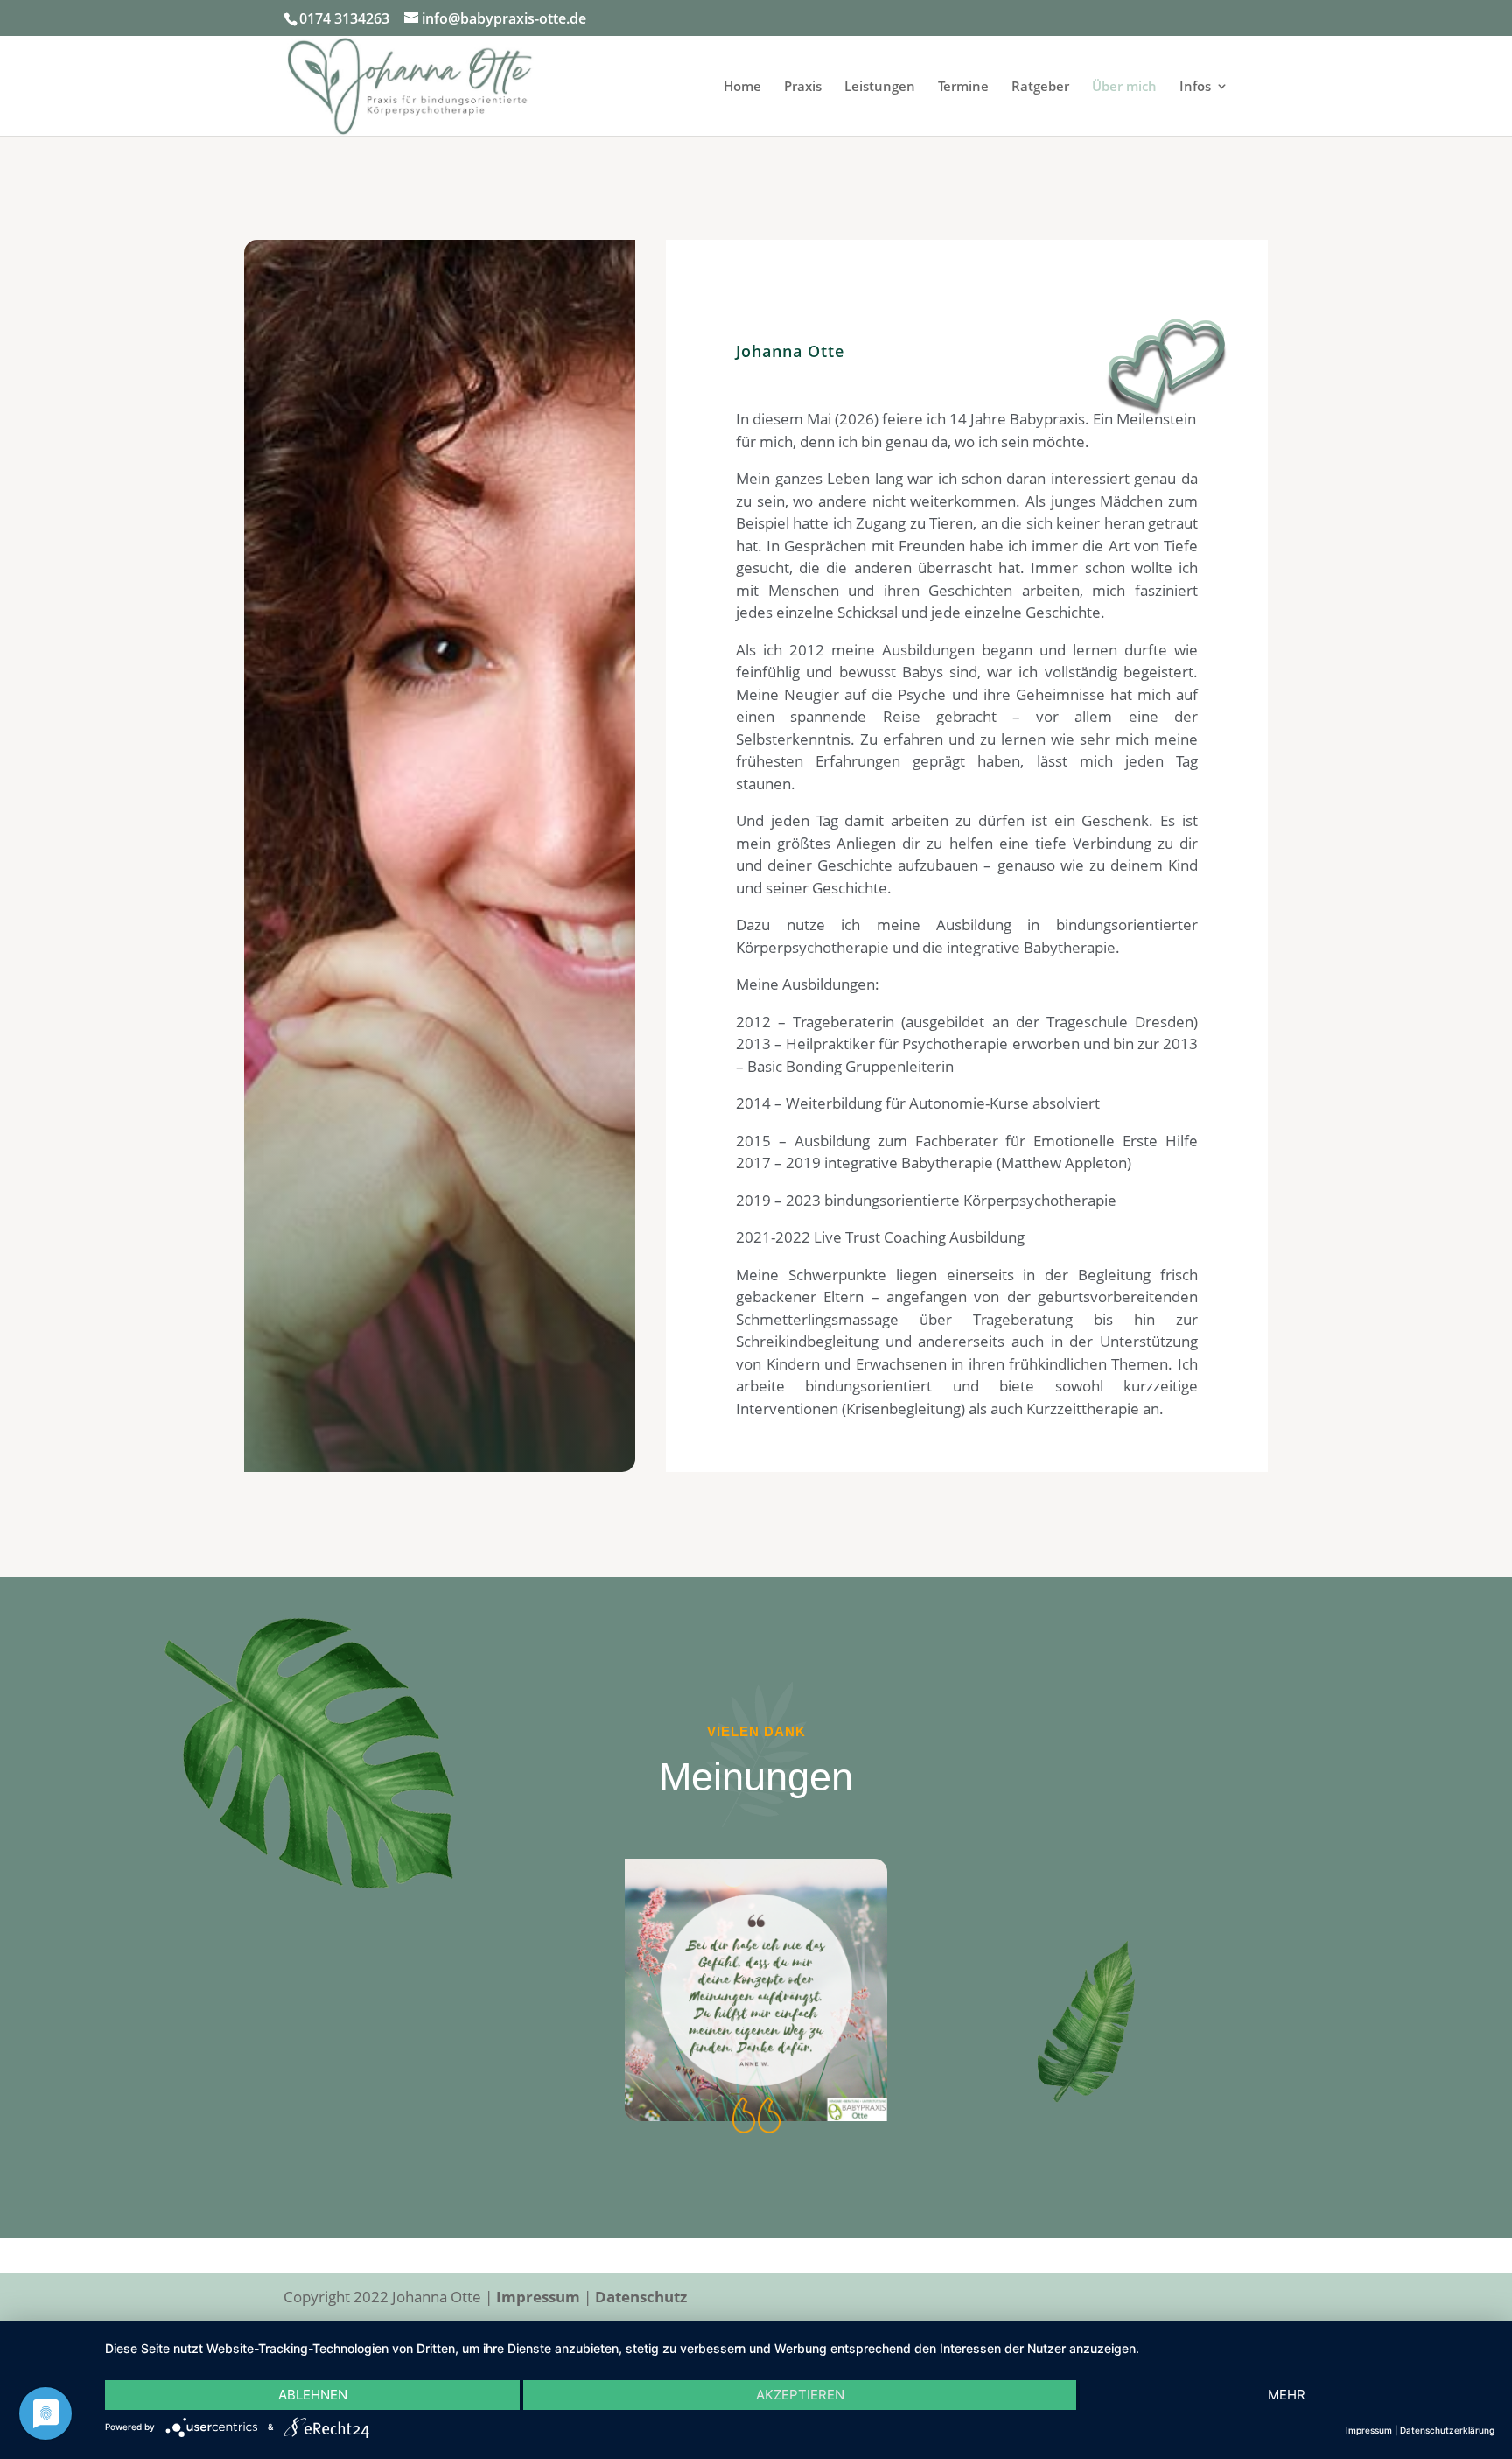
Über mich (1124, 87)
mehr (1287, 2395)
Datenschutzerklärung (1447, 2430)
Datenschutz (641, 2297)
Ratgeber (1040, 87)
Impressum (538, 2297)
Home (742, 87)
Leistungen (880, 87)
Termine (963, 87)
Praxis (803, 87)
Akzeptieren (800, 2395)
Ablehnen (313, 2395)
